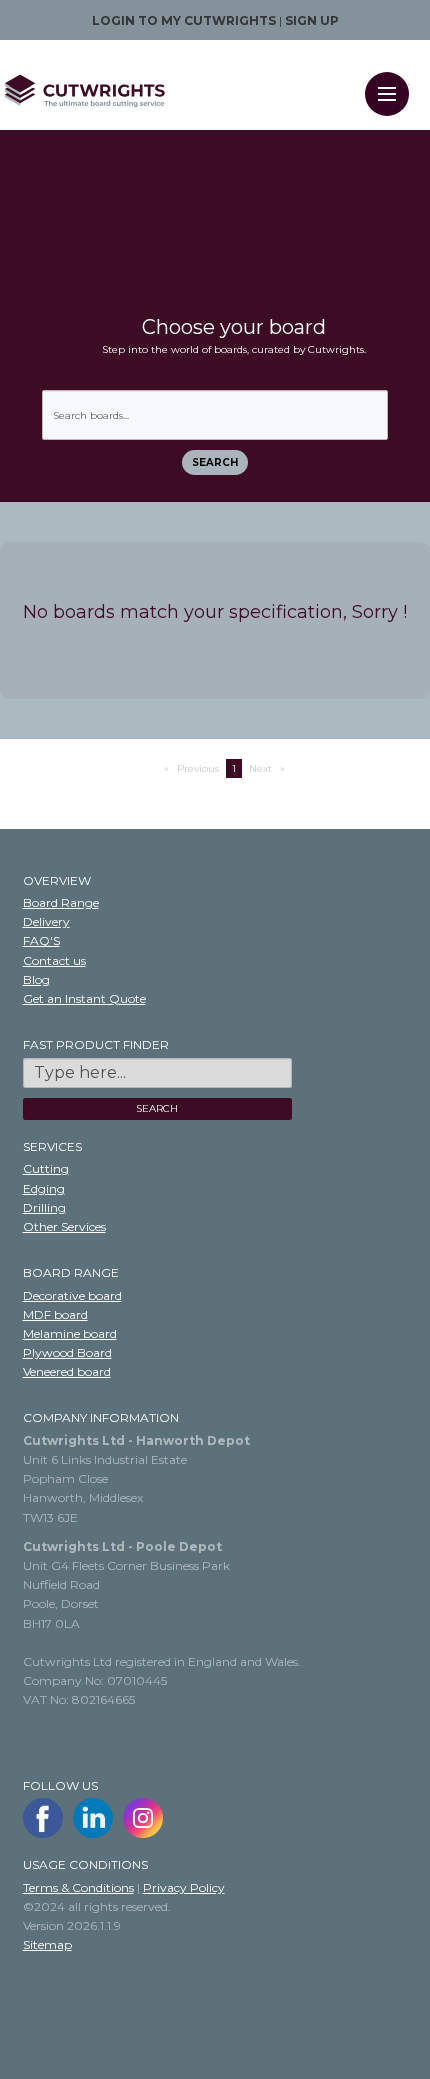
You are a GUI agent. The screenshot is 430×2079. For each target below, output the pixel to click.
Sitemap (47, 1944)
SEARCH (157, 1108)
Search (215, 462)
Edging (44, 1188)
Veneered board (67, 1371)
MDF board (55, 1314)
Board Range (61, 902)
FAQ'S (41, 940)
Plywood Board (67, 1352)
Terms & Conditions (78, 1887)
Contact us (54, 960)
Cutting (46, 1168)
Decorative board (72, 1295)
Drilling (44, 1207)
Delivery (46, 921)
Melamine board (70, 1333)
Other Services (64, 1226)
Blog (36, 979)
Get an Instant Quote (84, 998)
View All (28, 818)
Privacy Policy (184, 1887)
